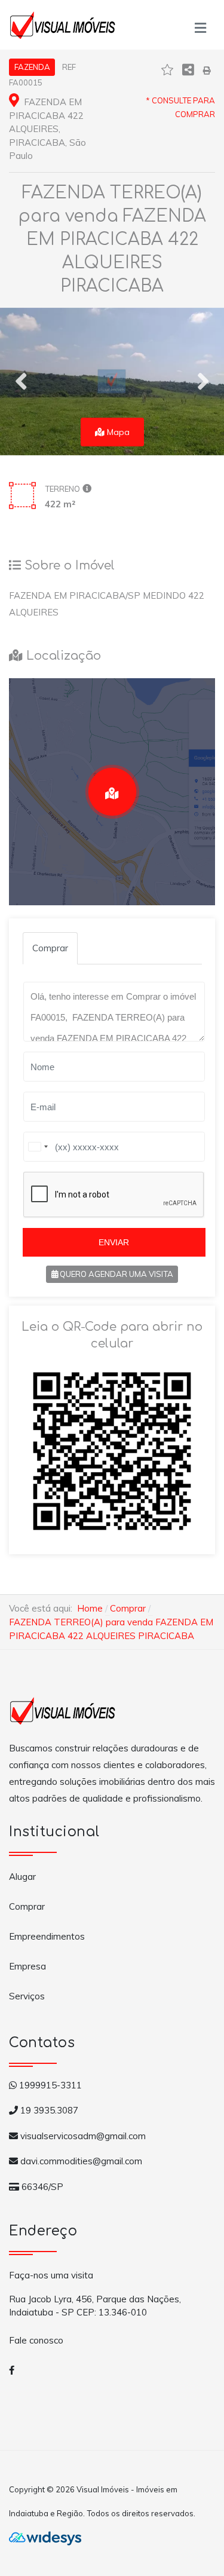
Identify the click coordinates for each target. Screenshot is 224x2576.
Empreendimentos (47, 1936)
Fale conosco (36, 2340)
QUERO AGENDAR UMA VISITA (116, 1274)
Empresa (27, 1966)
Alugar (22, 1877)
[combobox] (38, 1147)
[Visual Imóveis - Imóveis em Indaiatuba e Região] (63, 23)
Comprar (27, 1906)
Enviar (114, 1242)
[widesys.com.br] (45, 2537)
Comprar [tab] (50, 948)
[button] (200, 25)
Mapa (117, 432)
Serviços (27, 1996)
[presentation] (21, 381)
